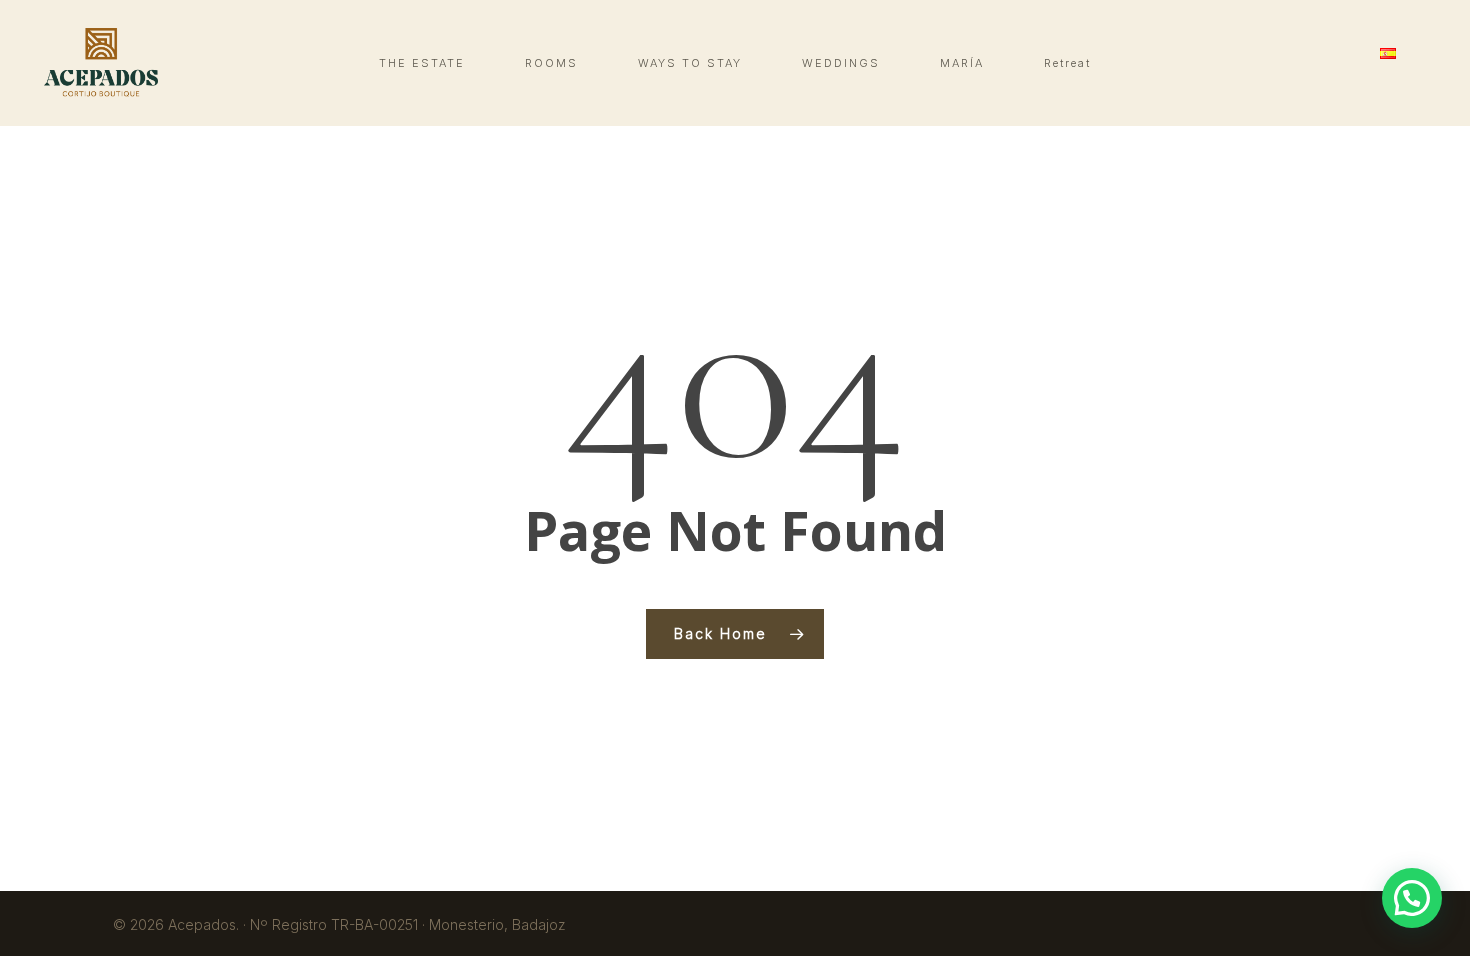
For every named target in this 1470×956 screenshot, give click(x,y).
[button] (1412, 898)
